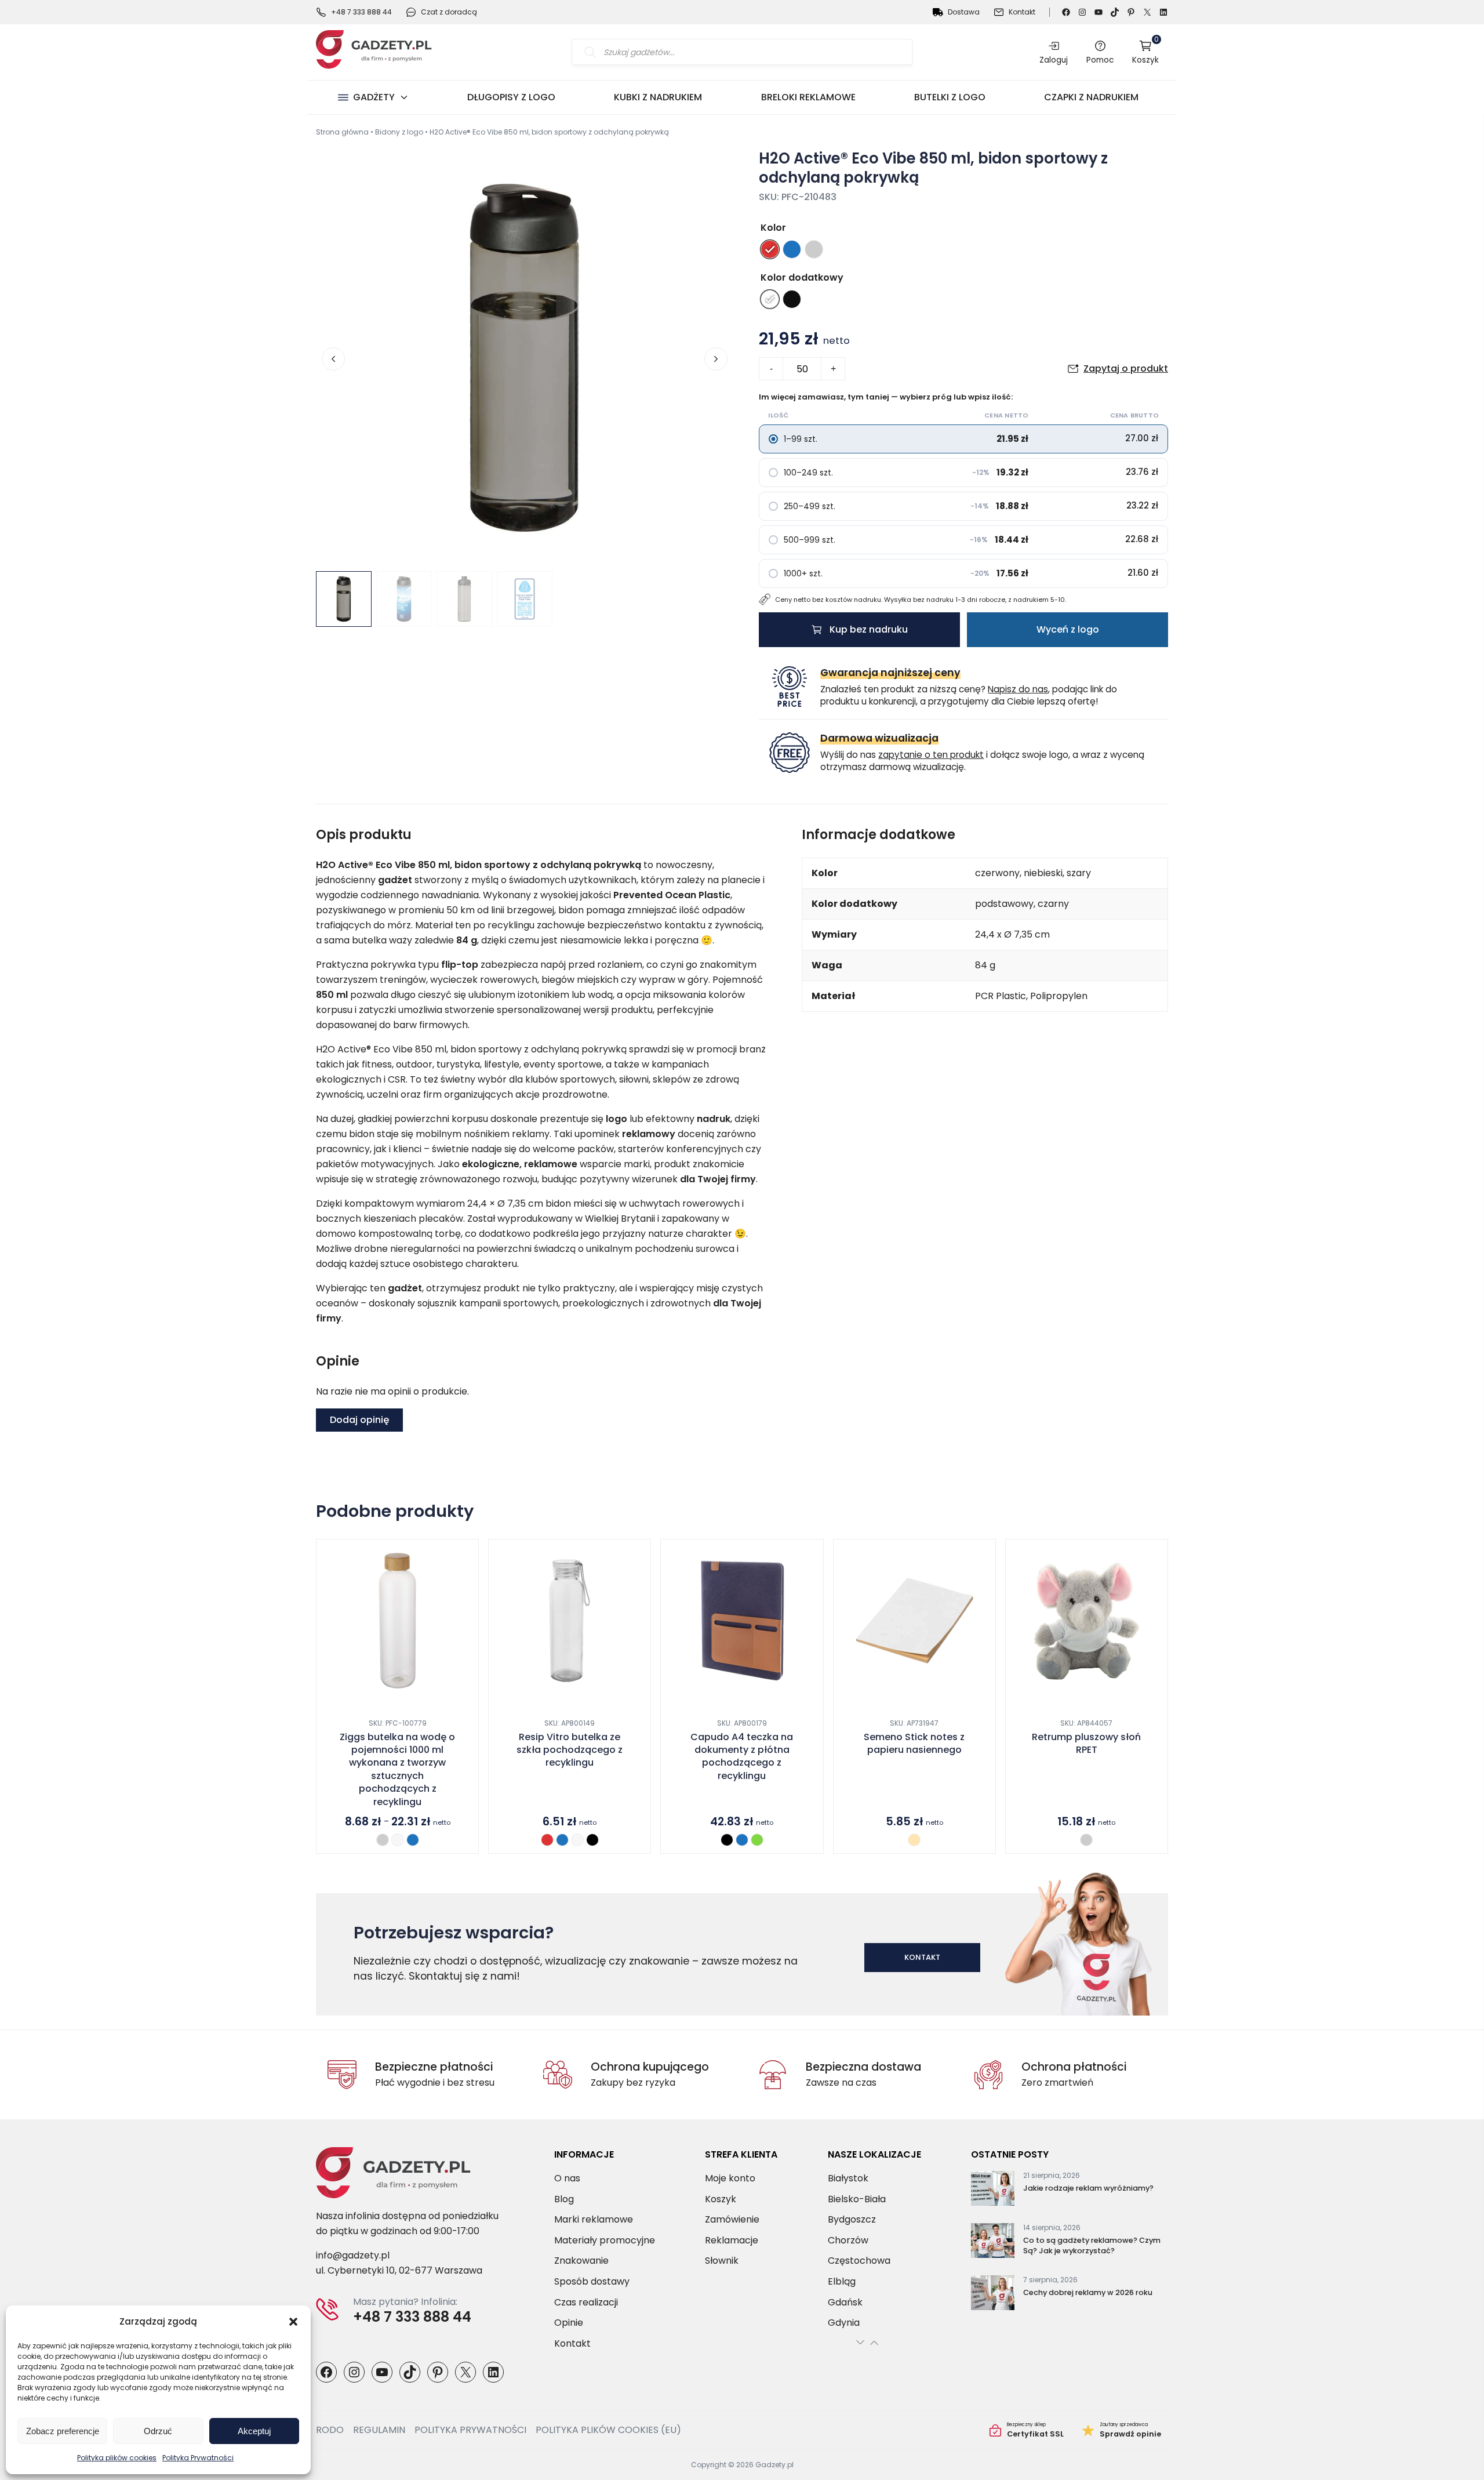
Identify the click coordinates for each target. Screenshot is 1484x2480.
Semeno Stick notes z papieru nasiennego (914, 1744)
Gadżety (374, 97)
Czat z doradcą (449, 12)
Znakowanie (581, 2261)
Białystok (848, 2178)
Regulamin (379, 2430)
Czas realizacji (586, 2302)
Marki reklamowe (594, 2219)
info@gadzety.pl (353, 2255)
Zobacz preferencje (63, 2431)
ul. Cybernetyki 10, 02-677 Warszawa (399, 2270)
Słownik (722, 2261)
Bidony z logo (399, 132)
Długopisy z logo (511, 97)
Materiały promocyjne (605, 2240)
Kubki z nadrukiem (658, 97)
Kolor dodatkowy (802, 277)
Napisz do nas (1018, 689)
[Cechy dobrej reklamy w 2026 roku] (993, 2295)
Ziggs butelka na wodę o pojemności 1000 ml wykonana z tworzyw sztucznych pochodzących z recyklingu (397, 1770)
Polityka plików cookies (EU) (608, 2430)
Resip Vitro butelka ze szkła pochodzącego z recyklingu (570, 1750)
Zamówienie (732, 2219)
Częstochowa (859, 2261)
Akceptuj (254, 2431)
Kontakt (1022, 12)
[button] (293, 2322)
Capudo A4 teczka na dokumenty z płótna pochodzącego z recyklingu (742, 1757)
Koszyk (1145, 52)
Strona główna (342, 132)
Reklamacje (732, 2240)
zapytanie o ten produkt (931, 755)
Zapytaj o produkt (1126, 368)
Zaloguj (1054, 60)
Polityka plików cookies (117, 2458)
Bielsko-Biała (857, 2199)
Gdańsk (845, 2302)
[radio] (770, 249)
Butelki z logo (950, 97)
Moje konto (730, 2178)
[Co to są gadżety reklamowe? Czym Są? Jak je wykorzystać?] (993, 2243)
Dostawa (964, 12)
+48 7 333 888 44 (361, 12)
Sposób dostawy (592, 2281)
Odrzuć (158, 2431)
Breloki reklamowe (808, 97)
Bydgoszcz (852, 2219)
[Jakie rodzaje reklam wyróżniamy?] (993, 2191)
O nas (567, 2178)
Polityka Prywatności (198, 2458)
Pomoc (1100, 60)
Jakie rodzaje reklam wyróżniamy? (1088, 2188)
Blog (564, 2199)
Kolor (773, 228)
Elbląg (842, 2281)
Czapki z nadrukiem (1091, 97)
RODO (330, 2430)
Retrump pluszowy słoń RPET (1086, 1744)
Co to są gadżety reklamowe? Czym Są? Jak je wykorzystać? (1092, 2245)
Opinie (569, 2323)
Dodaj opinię (359, 1420)
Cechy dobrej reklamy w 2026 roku (1088, 2292)
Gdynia (844, 2323)
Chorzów (848, 2240)
